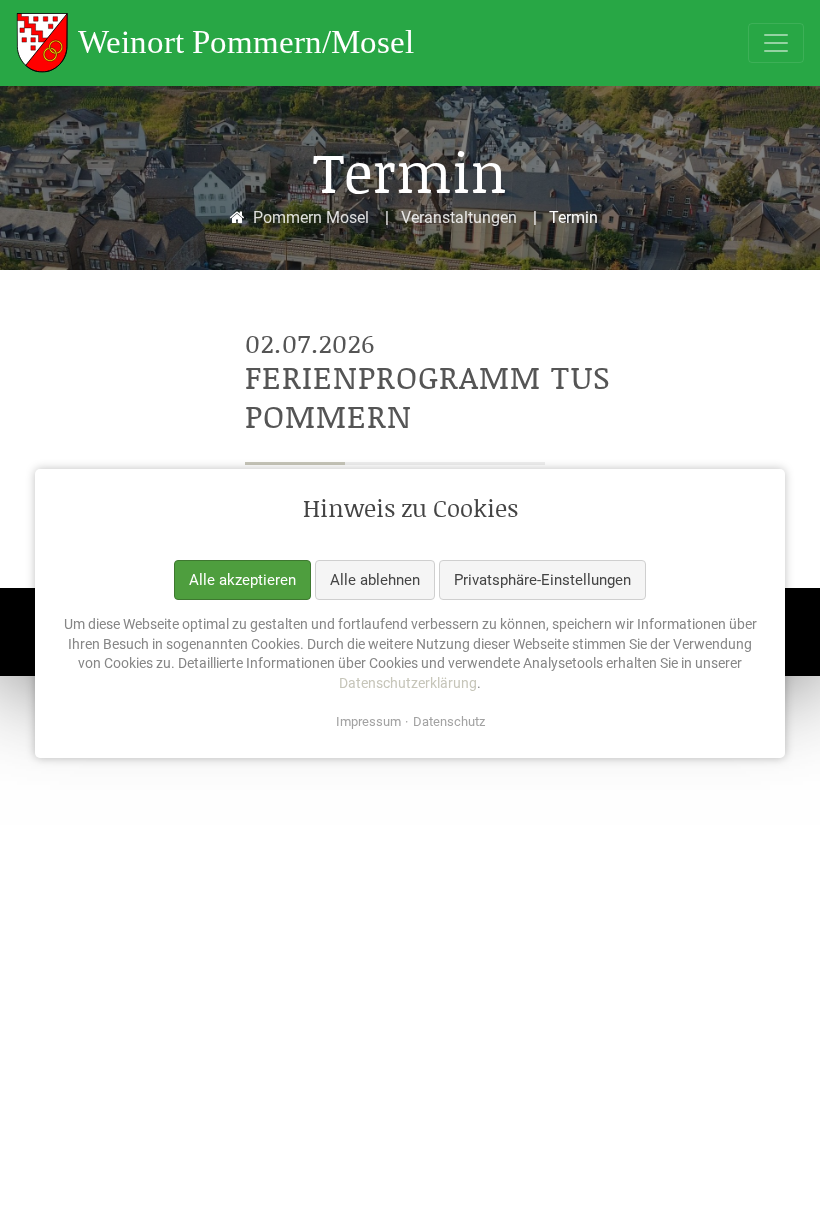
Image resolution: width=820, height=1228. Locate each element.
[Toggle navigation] (776, 43)
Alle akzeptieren (242, 580)
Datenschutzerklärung (408, 683)
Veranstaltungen (459, 217)
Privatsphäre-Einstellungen (542, 580)
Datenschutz (449, 722)
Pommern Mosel (311, 217)
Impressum (368, 722)
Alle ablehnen (375, 580)
